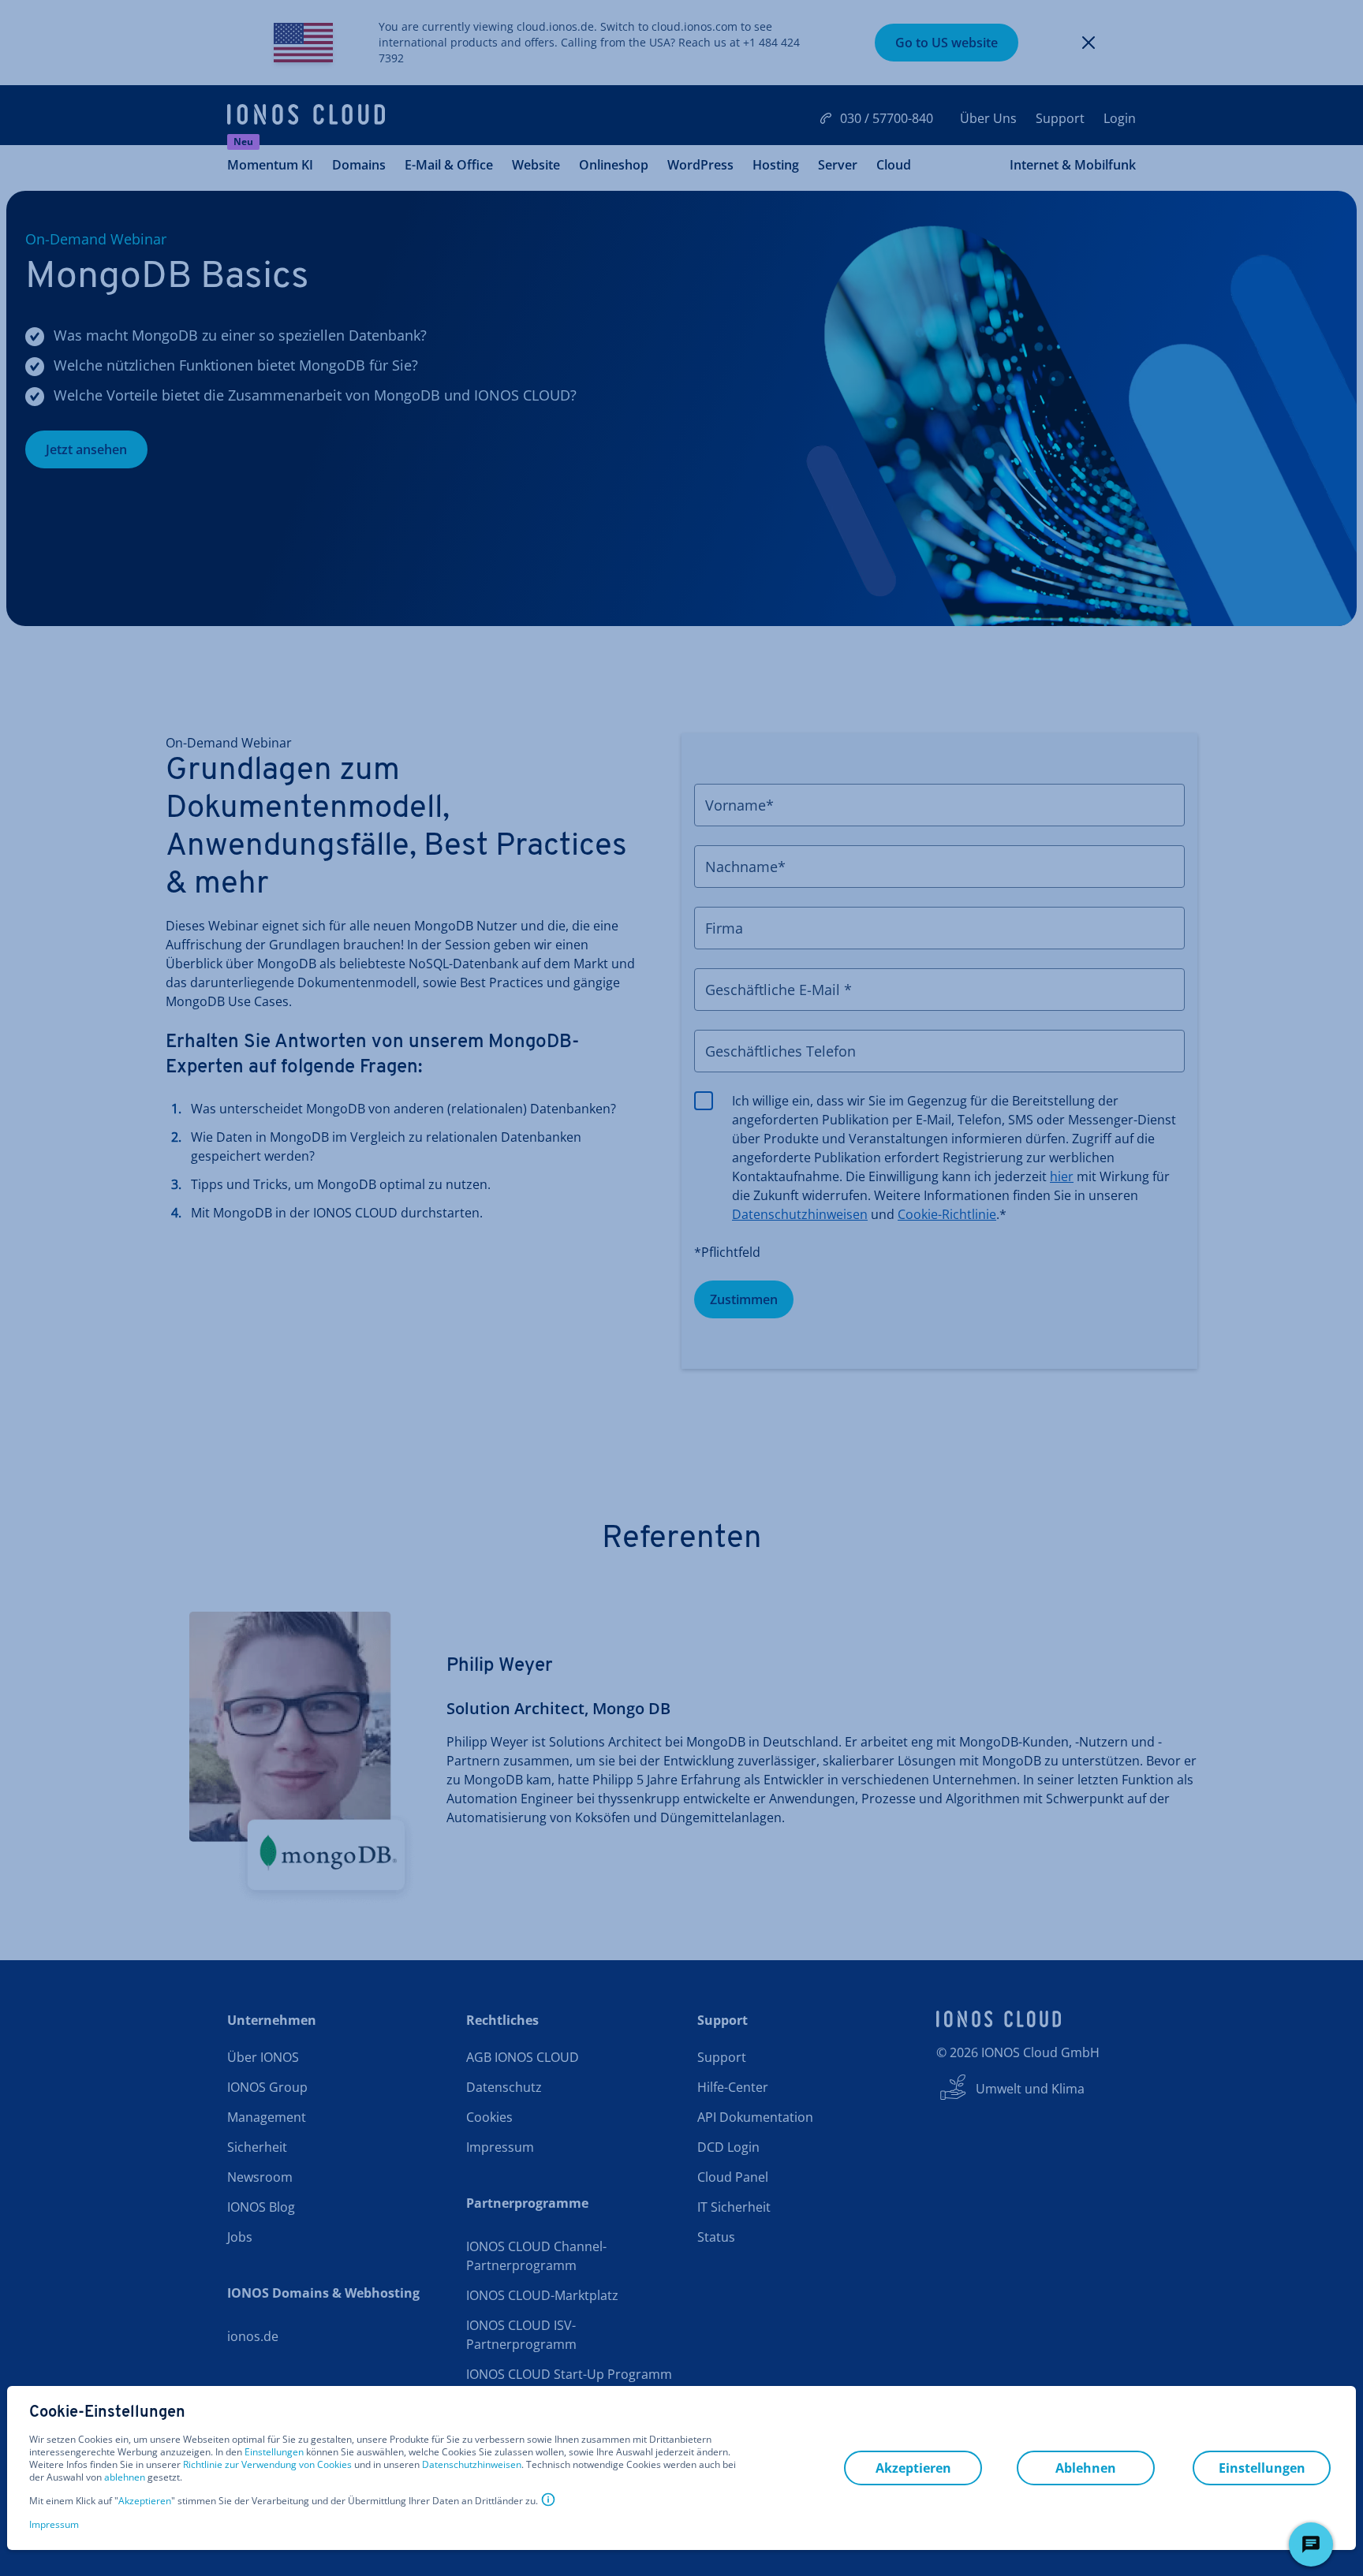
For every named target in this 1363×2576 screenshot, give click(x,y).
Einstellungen (274, 2452)
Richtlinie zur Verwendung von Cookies (267, 2464)
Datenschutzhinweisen (472, 2464)
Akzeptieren (145, 2501)
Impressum (54, 2524)
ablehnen (125, 2477)
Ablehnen (1086, 2468)
